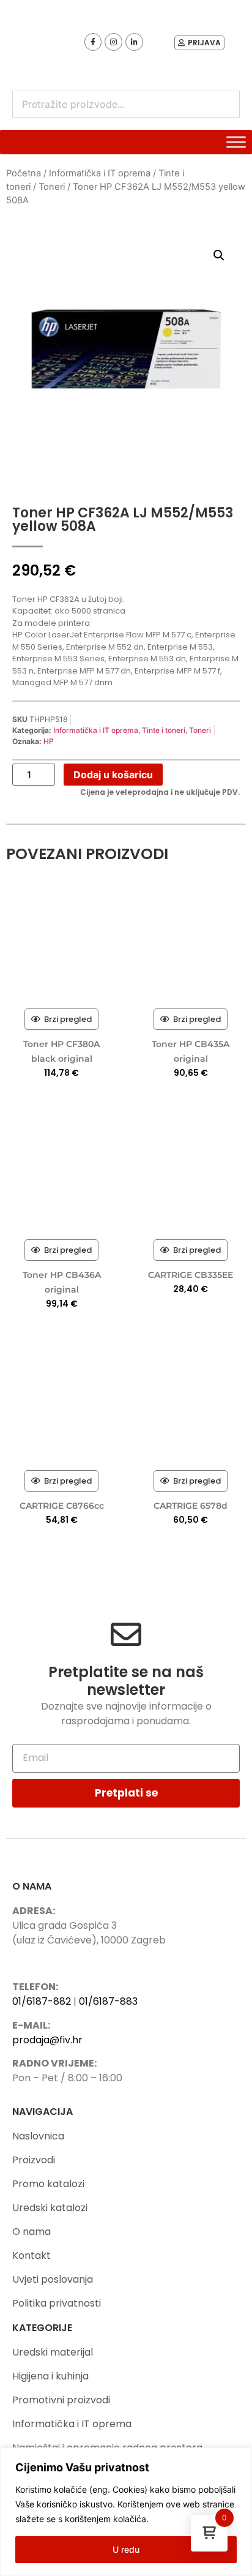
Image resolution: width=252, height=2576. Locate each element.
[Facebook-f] (93, 42)
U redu (126, 2549)
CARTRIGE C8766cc (62, 1506)
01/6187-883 (108, 2001)
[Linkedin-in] (134, 42)
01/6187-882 (42, 2001)
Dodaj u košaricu (113, 775)
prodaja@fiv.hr (47, 2040)
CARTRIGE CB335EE (191, 1275)
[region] (126, 2512)
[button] (219, 255)
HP (49, 741)
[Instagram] (113, 42)
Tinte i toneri (164, 730)
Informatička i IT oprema (100, 173)
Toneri (52, 187)
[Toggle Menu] (236, 142)
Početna (24, 173)
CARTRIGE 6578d (191, 1506)
